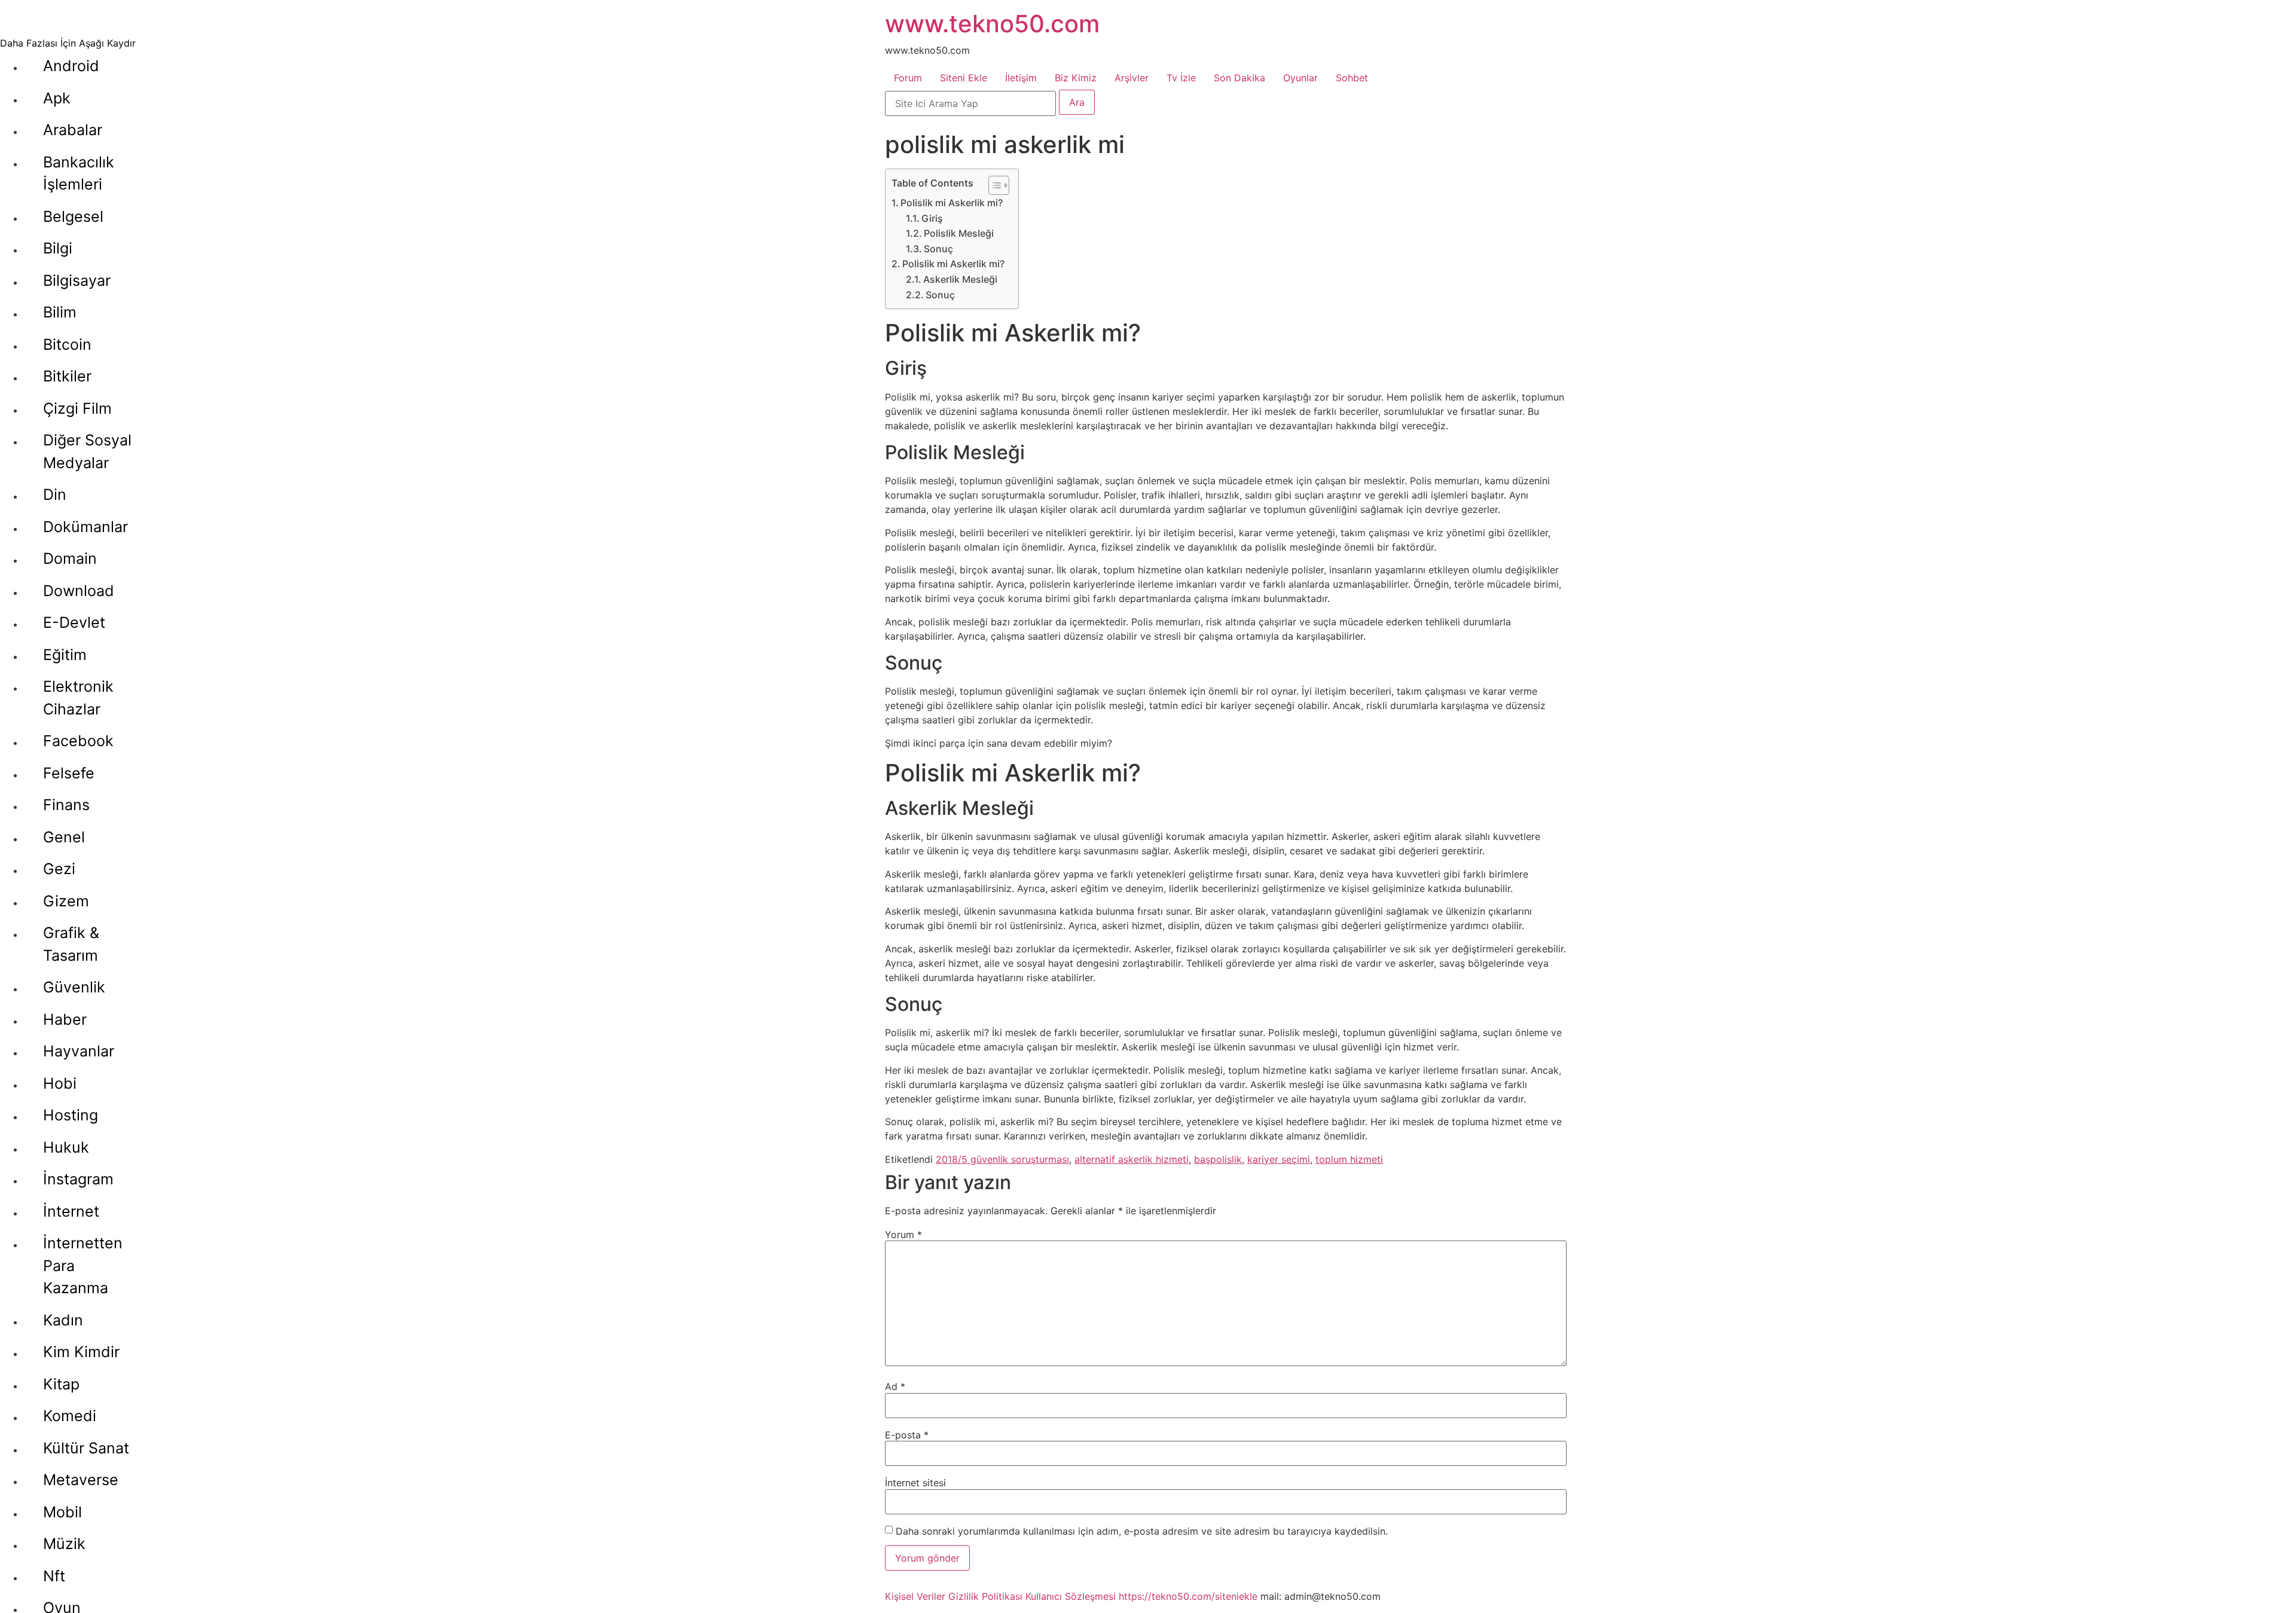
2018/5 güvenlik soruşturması (1002, 1159)
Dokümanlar (86, 527)
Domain (70, 558)
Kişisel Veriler (915, 1596)
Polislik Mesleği (959, 233)
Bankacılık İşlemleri (79, 173)
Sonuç (938, 249)
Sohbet (1352, 78)
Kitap (61, 1384)
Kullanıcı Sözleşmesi (1071, 1596)
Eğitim (65, 655)
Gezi (59, 869)
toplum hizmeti (1349, 1159)
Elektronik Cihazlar (78, 698)
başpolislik (1218, 1159)
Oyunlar (1300, 78)
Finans (66, 805)
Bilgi (58, 248)
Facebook (78, 741)
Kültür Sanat (86, 1448)
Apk (57, 98)
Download (79, 591)
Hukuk (66, 1147)
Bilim (60, 312)
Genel (64, 837)
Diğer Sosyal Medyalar (87, 451)
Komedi (70, 1416)
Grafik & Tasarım (71, 944)
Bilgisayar (77, 280)
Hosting (71, 1115)
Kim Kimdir (81, 1352)
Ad (895, 1386)
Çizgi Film (77, 408)
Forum (908, 78)
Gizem (66, 901)
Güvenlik (74, 987)
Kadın (63, 1320)
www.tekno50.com (992, 24)
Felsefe (69, 773)
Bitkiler (67, 376)
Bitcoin (67, 344)
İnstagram (78, 1179)
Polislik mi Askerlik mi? (952, 203)
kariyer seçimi (1279, 1159)
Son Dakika (1239, 78)
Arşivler (1132, 78)
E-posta (907, 1435)
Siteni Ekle (964, 78)
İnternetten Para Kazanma (83, 1265)
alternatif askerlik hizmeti (1132, 1159)
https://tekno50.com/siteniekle (1188, 1596)
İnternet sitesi (915, 1483)
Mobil (62, 1512)
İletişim (1021, 78)
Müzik (64, 1544)
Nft (54, 1576)
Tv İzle (1181, 78)
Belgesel (73, 216)
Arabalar (73, 130)
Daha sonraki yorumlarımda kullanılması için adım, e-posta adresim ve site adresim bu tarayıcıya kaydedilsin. (1142, 1531)
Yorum (903, 1235)
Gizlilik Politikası (985, 1596)
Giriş (932, 218)
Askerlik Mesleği (960, 279)
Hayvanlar (79, 1051)
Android (71, 66)
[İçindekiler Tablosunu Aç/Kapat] (993, 185)
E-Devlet (74, 622)
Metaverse (81, 1480)
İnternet (71, 1211)
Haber (65, 1019)
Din (55, 494)
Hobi (60, 1083)
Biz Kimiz (1076, 78)
